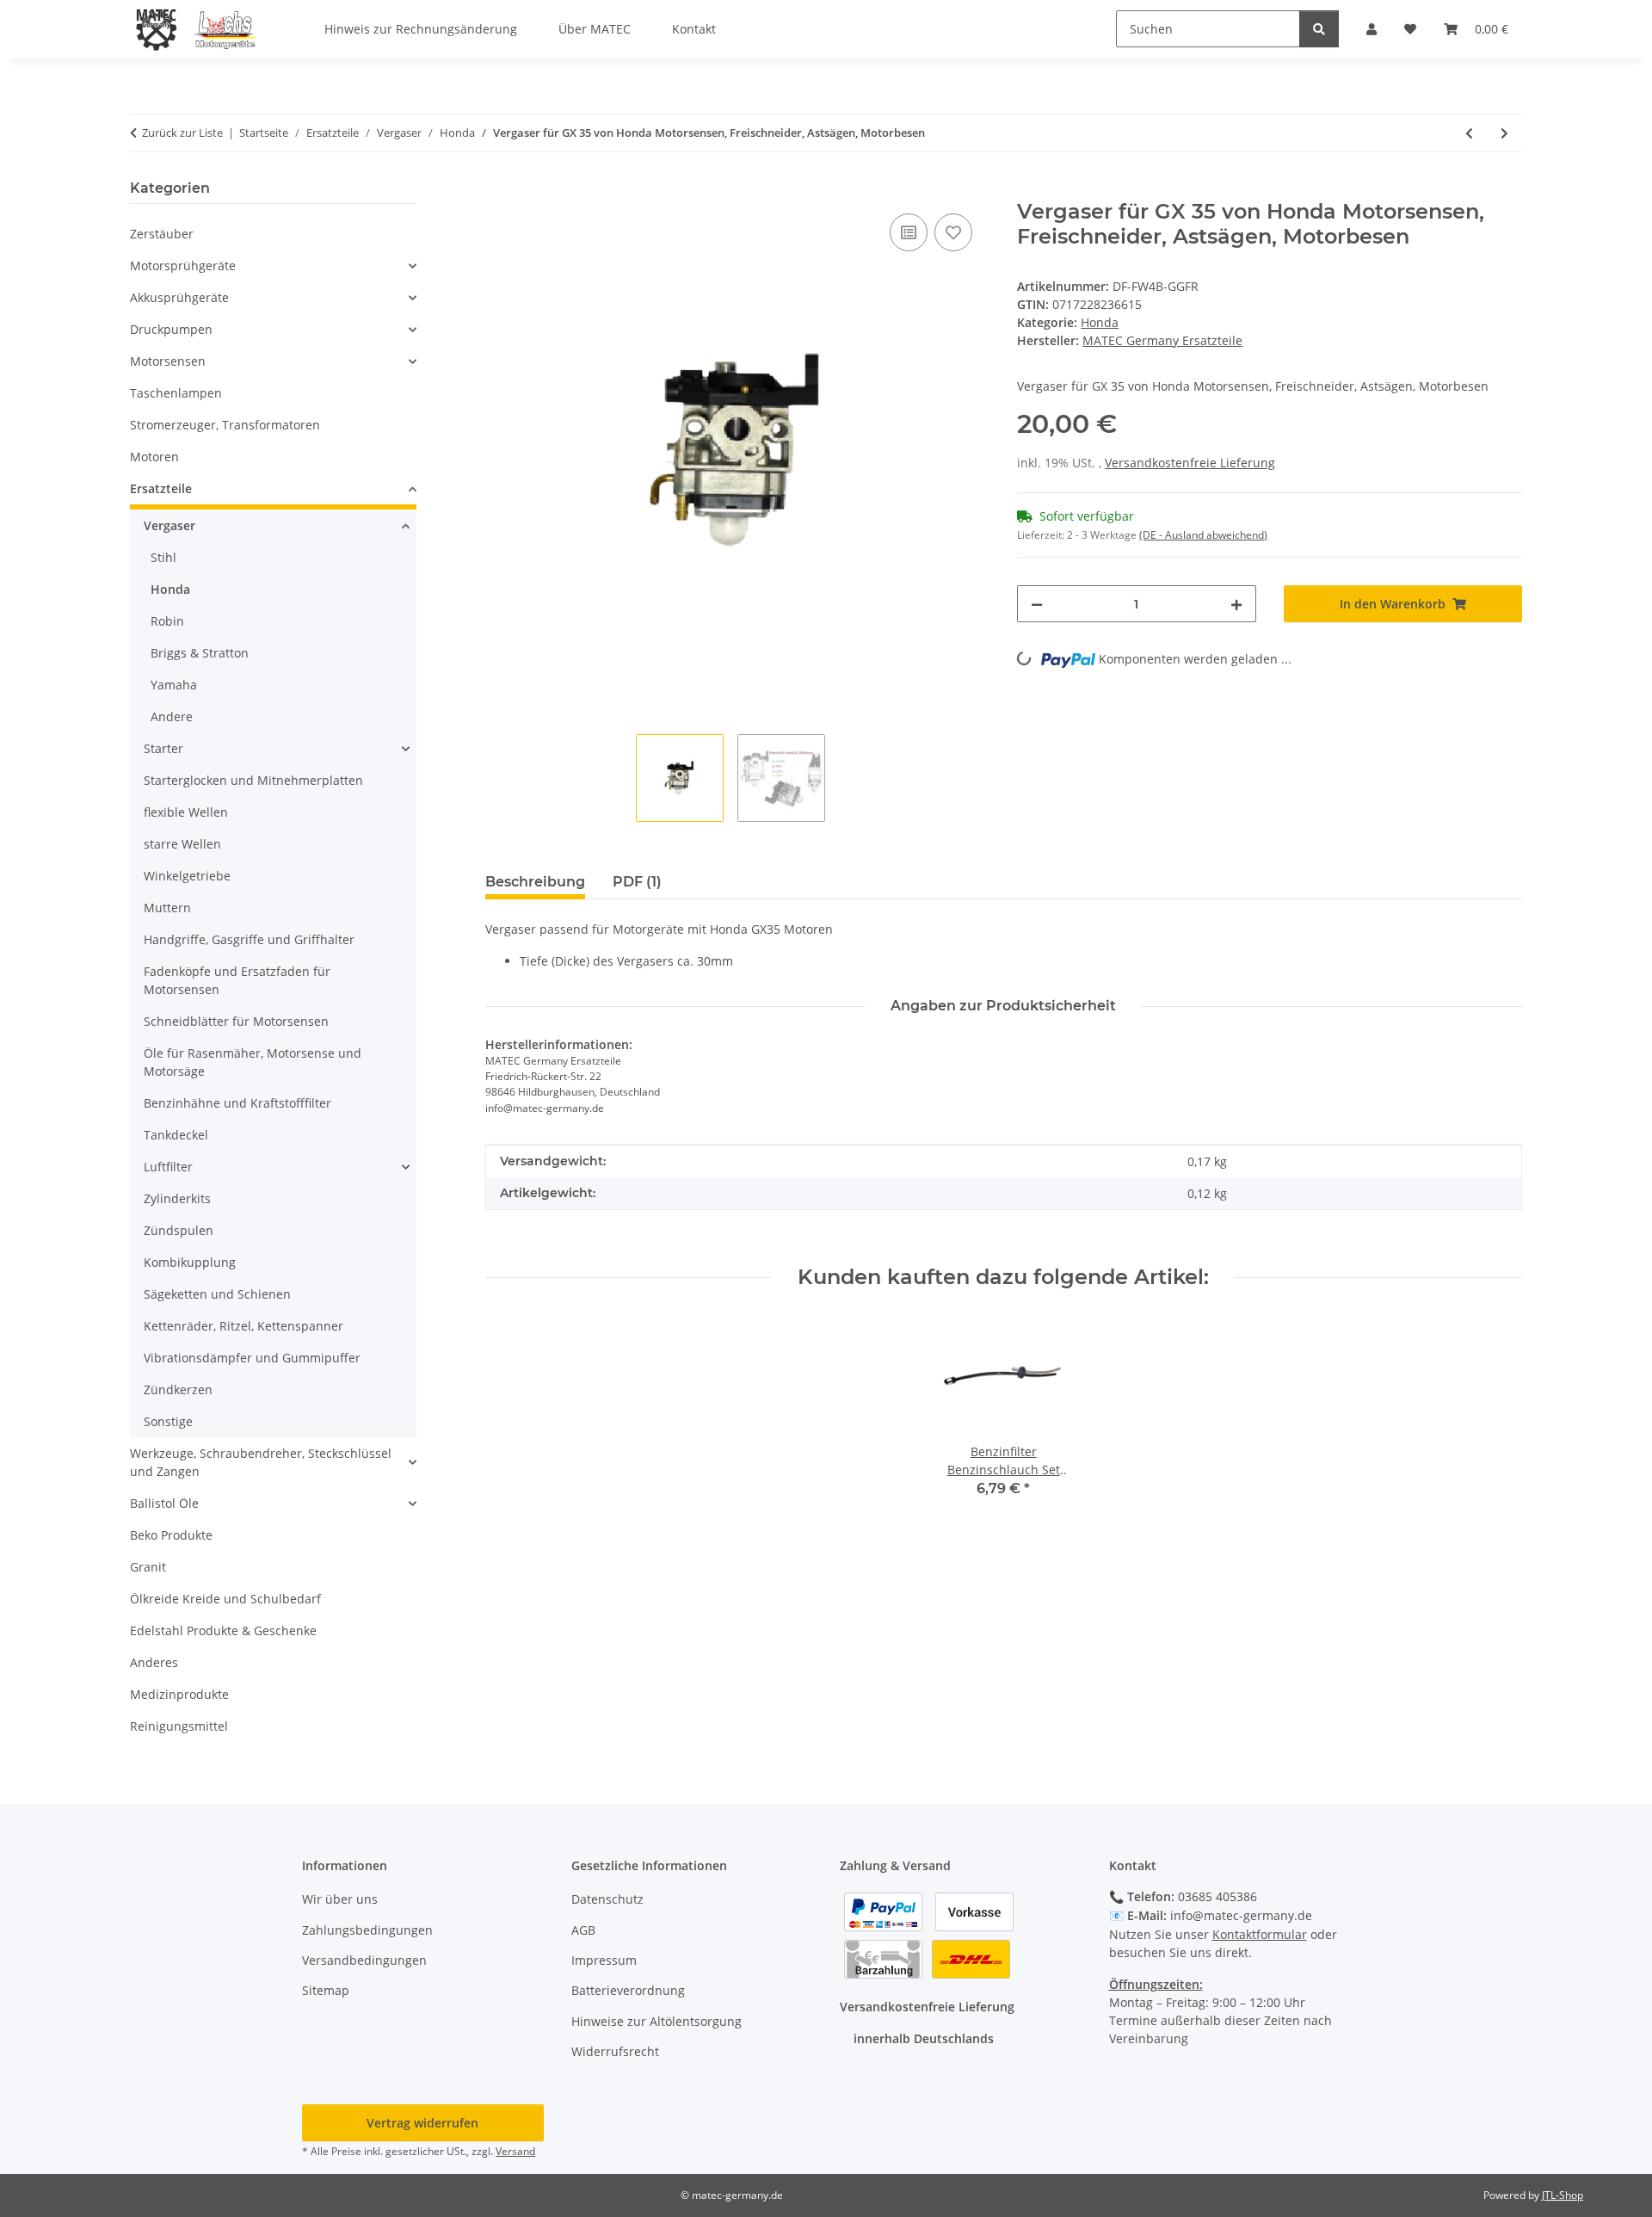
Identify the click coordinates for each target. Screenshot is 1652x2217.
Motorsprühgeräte (183, 266)
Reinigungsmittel (179, 1726)
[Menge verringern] (1037, 604)
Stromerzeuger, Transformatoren (225, 425)
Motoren (154, 457)
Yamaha (174, 685)
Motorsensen (168, 361)
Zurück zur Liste (182, 133)
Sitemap (326, 1990)
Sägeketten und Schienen (217, 1294)
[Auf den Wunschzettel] (953, 232)
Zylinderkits (177, 1198)
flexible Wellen (186, 812)
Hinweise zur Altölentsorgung (656, 2021)
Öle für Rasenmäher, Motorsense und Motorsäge (253, 1062)
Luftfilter (168, 1167)
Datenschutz (607, 1899)
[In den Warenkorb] (499, 190)
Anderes (154, 1662)
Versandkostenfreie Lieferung (1190, 463)
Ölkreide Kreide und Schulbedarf (225, 1599)
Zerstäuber (162, 234)
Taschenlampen (176, 393)
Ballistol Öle (164, 1503)
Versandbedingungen (364, 1960)
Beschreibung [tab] (535, 882)
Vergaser (170, 525)
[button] (273, 266)
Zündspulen (179, 1230)
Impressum (604, 1960)
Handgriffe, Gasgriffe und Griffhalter (249, 939)
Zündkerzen (178, 1389)
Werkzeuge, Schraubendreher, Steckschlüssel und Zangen (261, 1462)
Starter (163, 748)
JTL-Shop (1563, 2195)
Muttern (167, 908)
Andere (172, 716)
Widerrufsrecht (615, 2051)
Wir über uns (340, 1899)
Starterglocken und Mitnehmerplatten (253, 780)
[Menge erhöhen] (1236, 604)
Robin (167, 621)
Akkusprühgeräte (179, 297)
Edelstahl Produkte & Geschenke (223, 1630)
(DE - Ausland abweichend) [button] (1203, 535)
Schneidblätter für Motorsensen (236, 1021)
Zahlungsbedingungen (367, 1930)
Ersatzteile (161, 488)
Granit (148, 1567)
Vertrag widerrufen (422, 2123)
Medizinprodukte (179, 1694)
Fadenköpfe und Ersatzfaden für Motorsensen (237, 980)
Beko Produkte (171, 1535)
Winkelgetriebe (187, 876)
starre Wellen (182, 844)
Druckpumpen (171, 329)
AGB (583, 1930)
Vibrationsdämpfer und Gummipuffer (252, 1358)
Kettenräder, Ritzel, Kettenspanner (243, 1326)
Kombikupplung (190, 1262)
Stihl (163, 557)
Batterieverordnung (628, 1990)
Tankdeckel (176, 1135)
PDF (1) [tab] (637, 882)
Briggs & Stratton (200, 653)
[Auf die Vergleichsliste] (909, 232)
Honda (1100, 322)
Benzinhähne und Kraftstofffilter (237, 1103)
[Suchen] (1319, 29)
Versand (515, 2151)
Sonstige (168, 1421)
